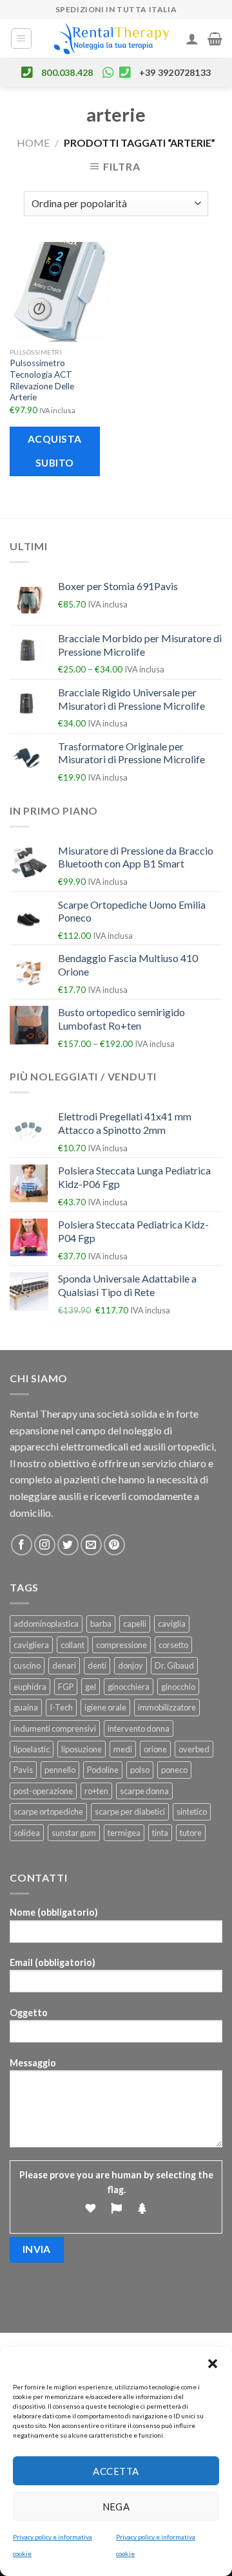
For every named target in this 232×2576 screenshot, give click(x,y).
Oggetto (29, 2013)
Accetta (116, 2471)
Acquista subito (55, 451)
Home (33, 143)
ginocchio (178, 1687)
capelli (135, 1624)
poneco (174, 1770)
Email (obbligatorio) (53, 1962)
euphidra (30, 1687)
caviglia (172, 1624)
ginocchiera (129, 1687)
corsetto (173, 1645)
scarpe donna (144, 1791)
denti (97, 1665)
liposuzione (82, 1749)
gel (91, 1687)
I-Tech (61, 1707)
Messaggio (33, 2063)
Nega (116, 2507)
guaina (26, 1707)
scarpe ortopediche (48, 1812)
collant (72, 1645)
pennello (60, 1770)
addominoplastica (46, 1624)
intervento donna (139, 1728)
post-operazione (43, 1791)
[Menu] (22, 39)
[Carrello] (215, 39)
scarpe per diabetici (130, 1812)
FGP (66, 1687)
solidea (27, 1833)
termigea (124, 1833)
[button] (213, 2363)
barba (101, 1624)
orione (155, 1749)
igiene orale (105, 1707)
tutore (191, 1833)
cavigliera (31, 1645)
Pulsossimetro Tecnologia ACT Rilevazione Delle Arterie (42, 380)
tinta (160, 1833)
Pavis (23, 1770)
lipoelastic (32, 1749)
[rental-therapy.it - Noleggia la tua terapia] (111, 39)
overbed (194, 1749)
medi (123, 1749)
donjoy (130, 1665)
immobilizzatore (167, 1707)
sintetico (192, 1812)
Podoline (103, 1770)
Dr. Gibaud (174, 1665)
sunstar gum (74, 1833)
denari (64, 1665)
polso (140, 1770)
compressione (121, 1645)
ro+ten (96, 1791)
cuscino (27, 1665)
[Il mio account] (192, 39)
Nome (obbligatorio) (54, 1912)
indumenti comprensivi (55, 1728)
